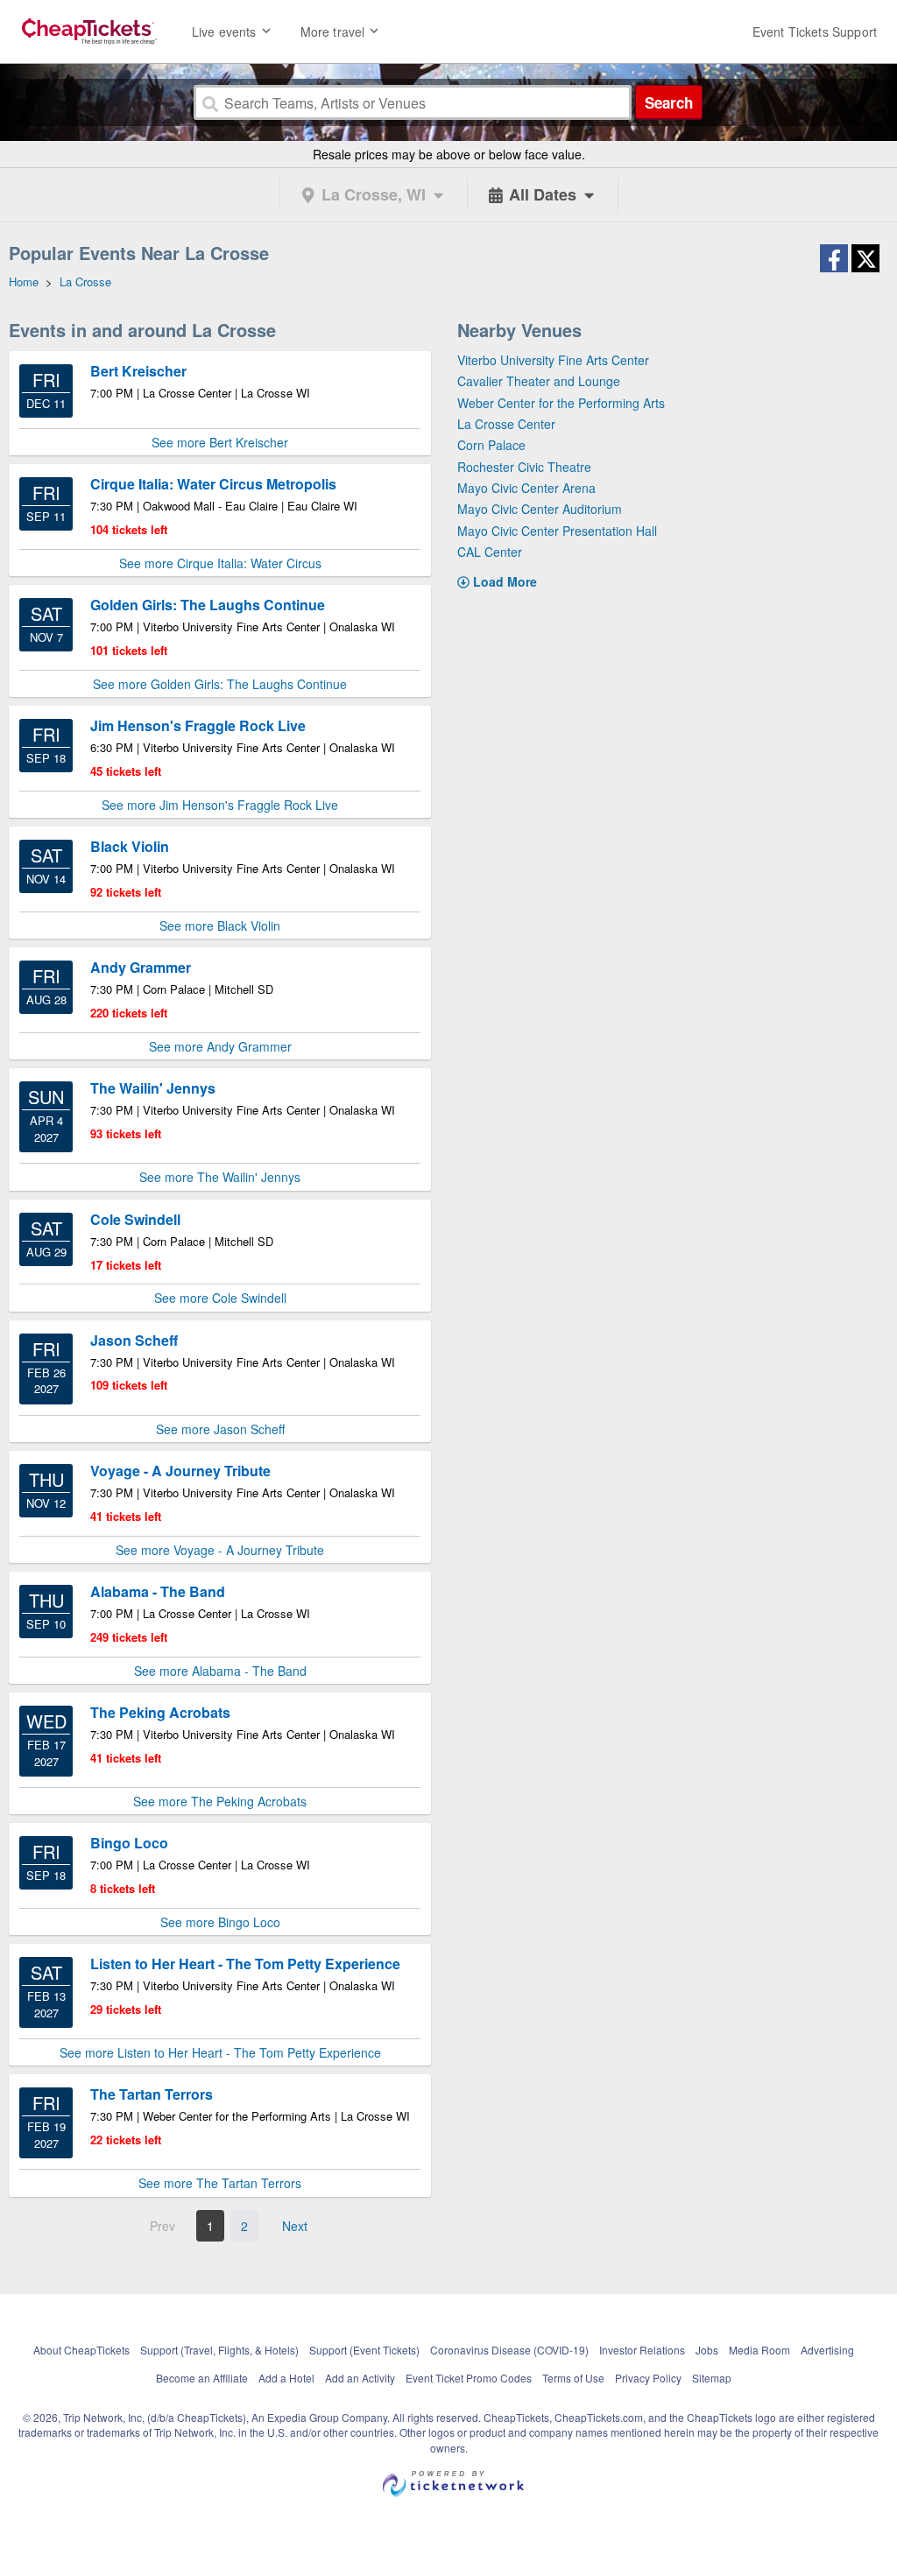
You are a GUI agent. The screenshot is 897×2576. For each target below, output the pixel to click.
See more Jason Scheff (220, 1429)
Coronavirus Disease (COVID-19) (509, 2350)
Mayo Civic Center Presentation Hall (557, 531)
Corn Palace (491, 445)
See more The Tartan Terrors (220, 2183)
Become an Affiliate (202, 2378)
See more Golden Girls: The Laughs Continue (220, 684)
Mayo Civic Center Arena (526, 488)
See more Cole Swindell (220, 1298)
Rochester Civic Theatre (524, 467)
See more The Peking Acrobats (220, 1801)
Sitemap (712, 2378)
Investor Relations (642, 2350)
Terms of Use (573, 2378)
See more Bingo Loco (220, 1922)
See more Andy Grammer (220, 1046)
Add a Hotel (286, 2378)
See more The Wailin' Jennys (220, 1177)
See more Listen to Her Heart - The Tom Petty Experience (220, 2052)
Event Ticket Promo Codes (469, 2378)
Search (669, 102)
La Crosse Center (506, 424)
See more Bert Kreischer (220, 442)
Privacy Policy (648, 2378)
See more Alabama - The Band (220, 1671)
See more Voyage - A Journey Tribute (220, 1550)
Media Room (759, 2350)
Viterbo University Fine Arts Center (553, 360)
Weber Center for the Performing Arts (561, 403)
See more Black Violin (220, 926)
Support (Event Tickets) (364, 2350)
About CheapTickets (81, 2350)
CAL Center (490, 552)
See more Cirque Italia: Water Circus (220, 563)
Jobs (707, 2350)
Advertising (827, 2350)
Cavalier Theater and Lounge (539, 381)
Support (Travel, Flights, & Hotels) (219, 2350)
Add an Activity (360, 2378)
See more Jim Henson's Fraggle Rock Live (220, 805)
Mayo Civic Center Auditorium (540, 509)
